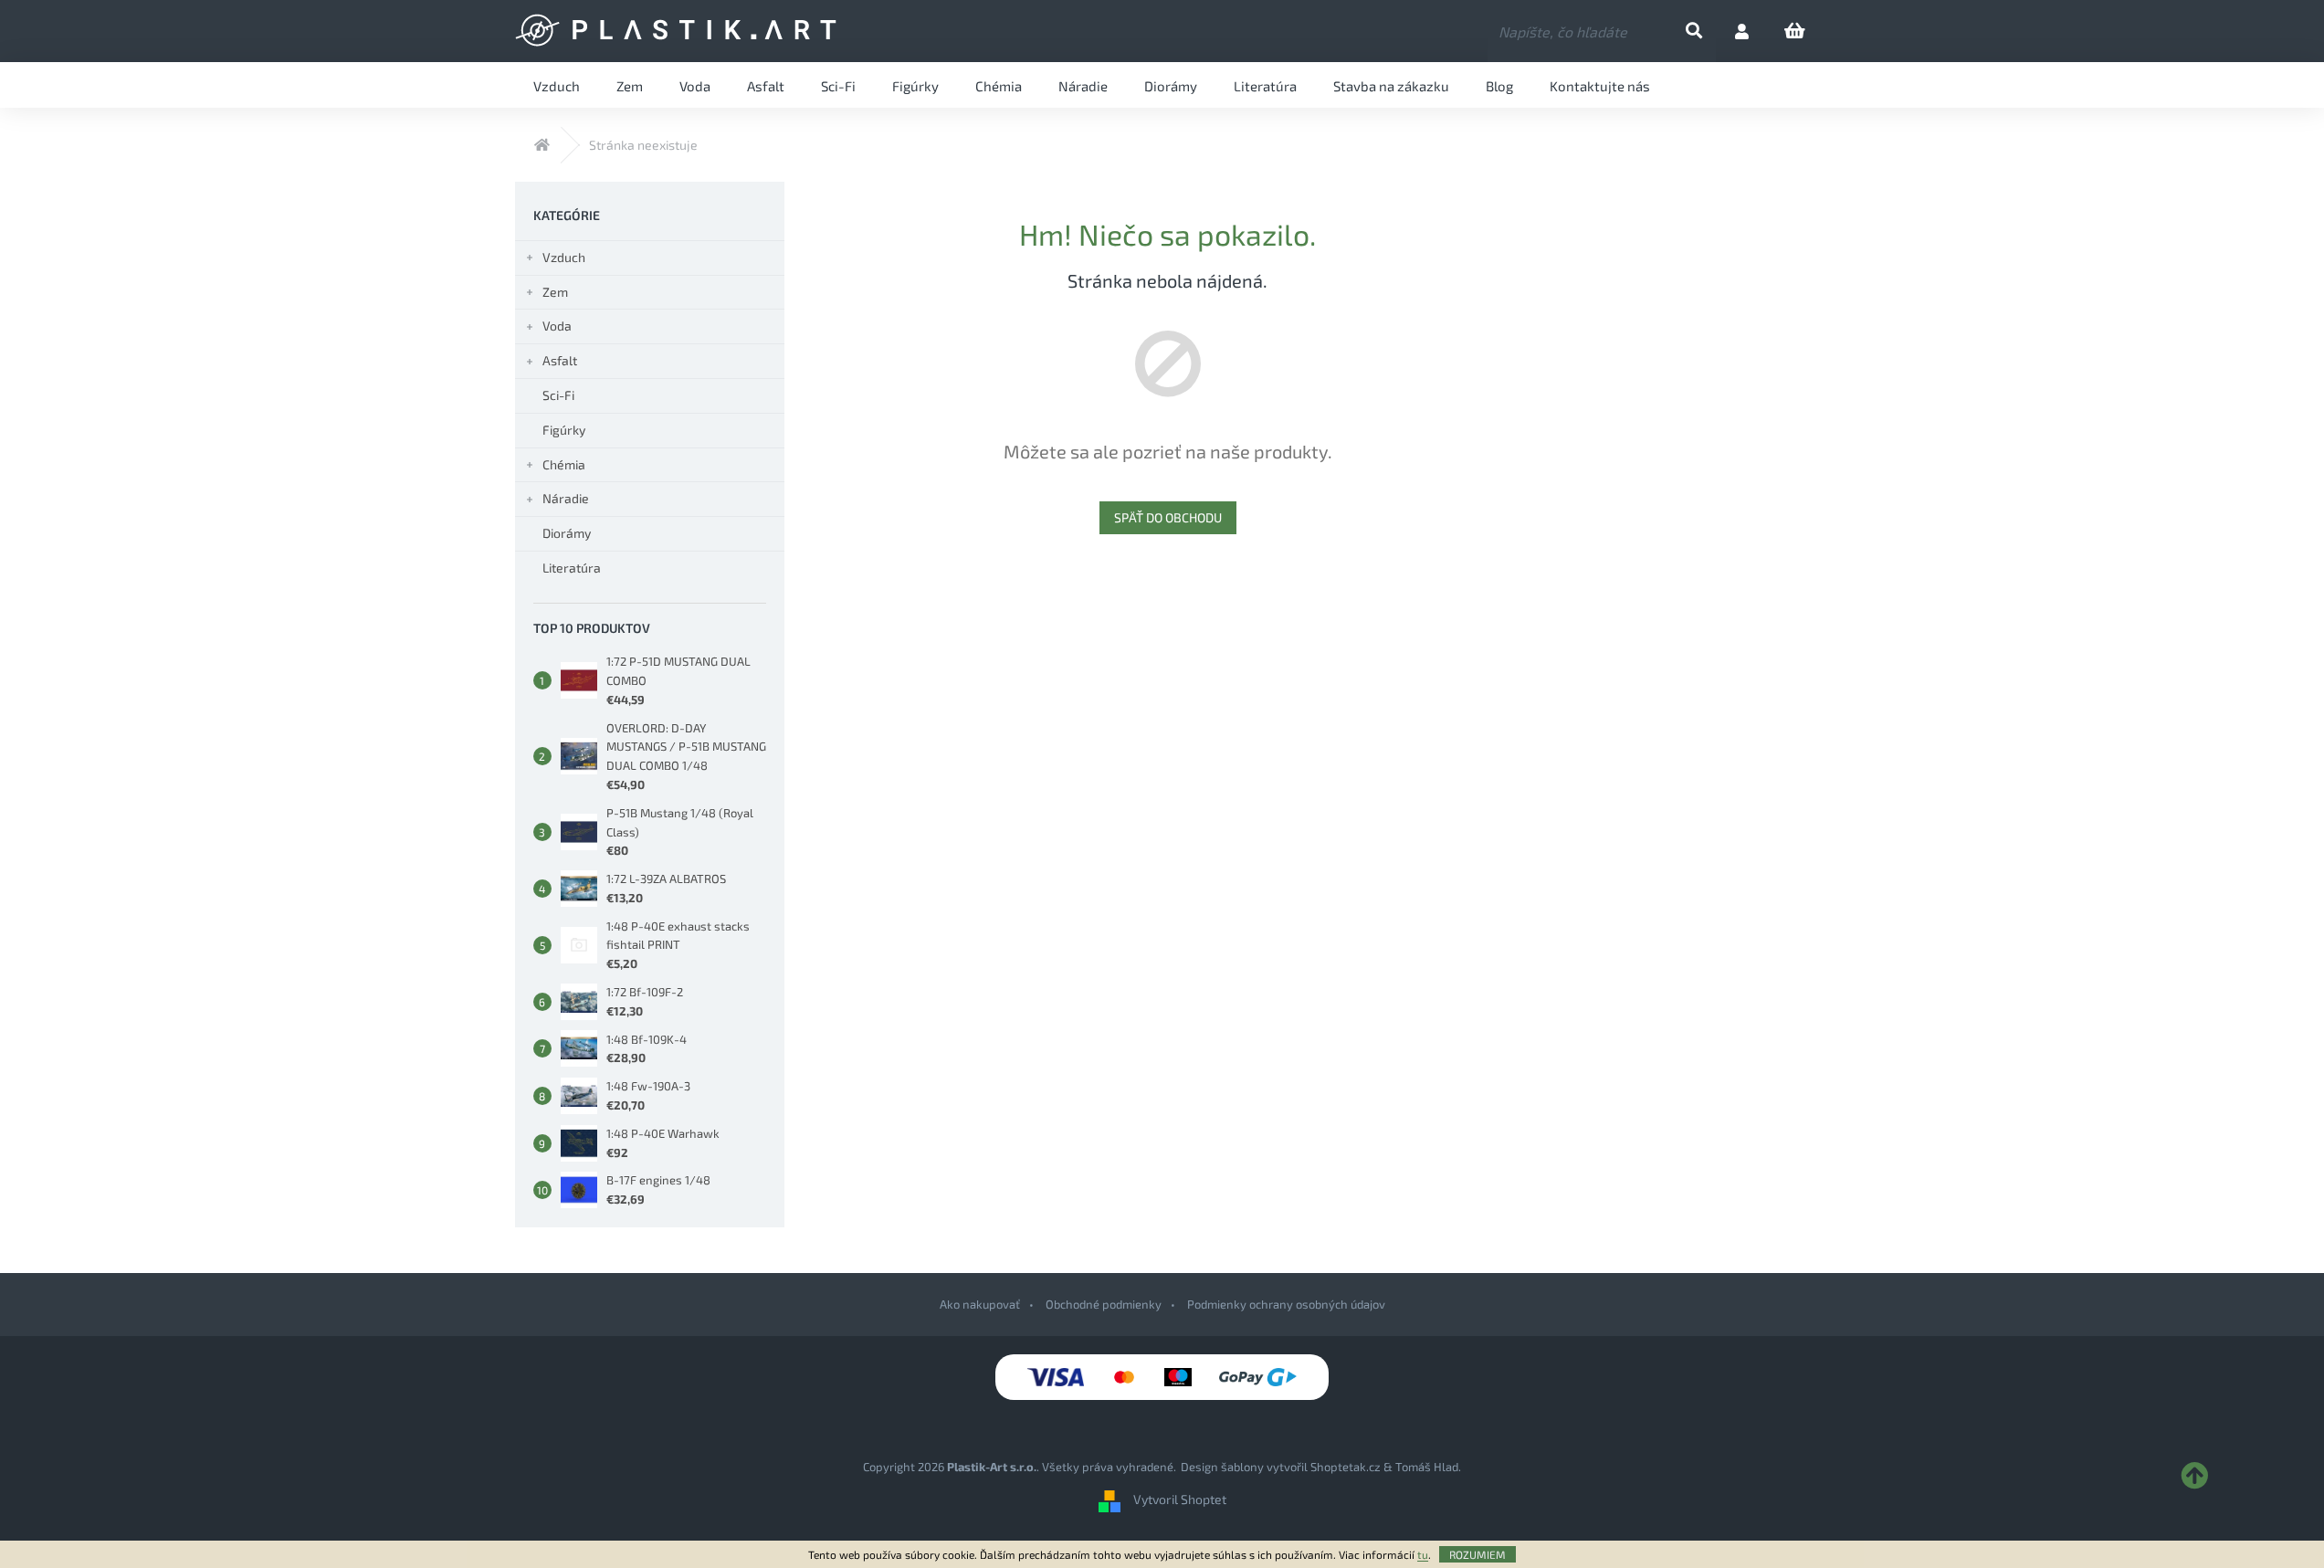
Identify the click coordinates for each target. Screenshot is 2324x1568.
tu (1423, 1554)
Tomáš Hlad (1427, 1467)
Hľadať (1709, 32)
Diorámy (567, 533)
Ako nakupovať (980, 1304)
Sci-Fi (558, 395)
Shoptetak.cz (1346, 1467)
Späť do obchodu (1168, 517)
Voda (557, 326)
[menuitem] (557, 85)
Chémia (564, 464)
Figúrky (564, 430)
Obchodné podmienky (1104, 1304)
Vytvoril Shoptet (1180, 1500)
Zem (555, 292)
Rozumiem (1477, 1554)
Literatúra (572, 568)
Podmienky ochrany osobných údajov (1286, 1304)
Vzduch (564, 257)
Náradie (566, 498)
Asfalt (560, 360)
